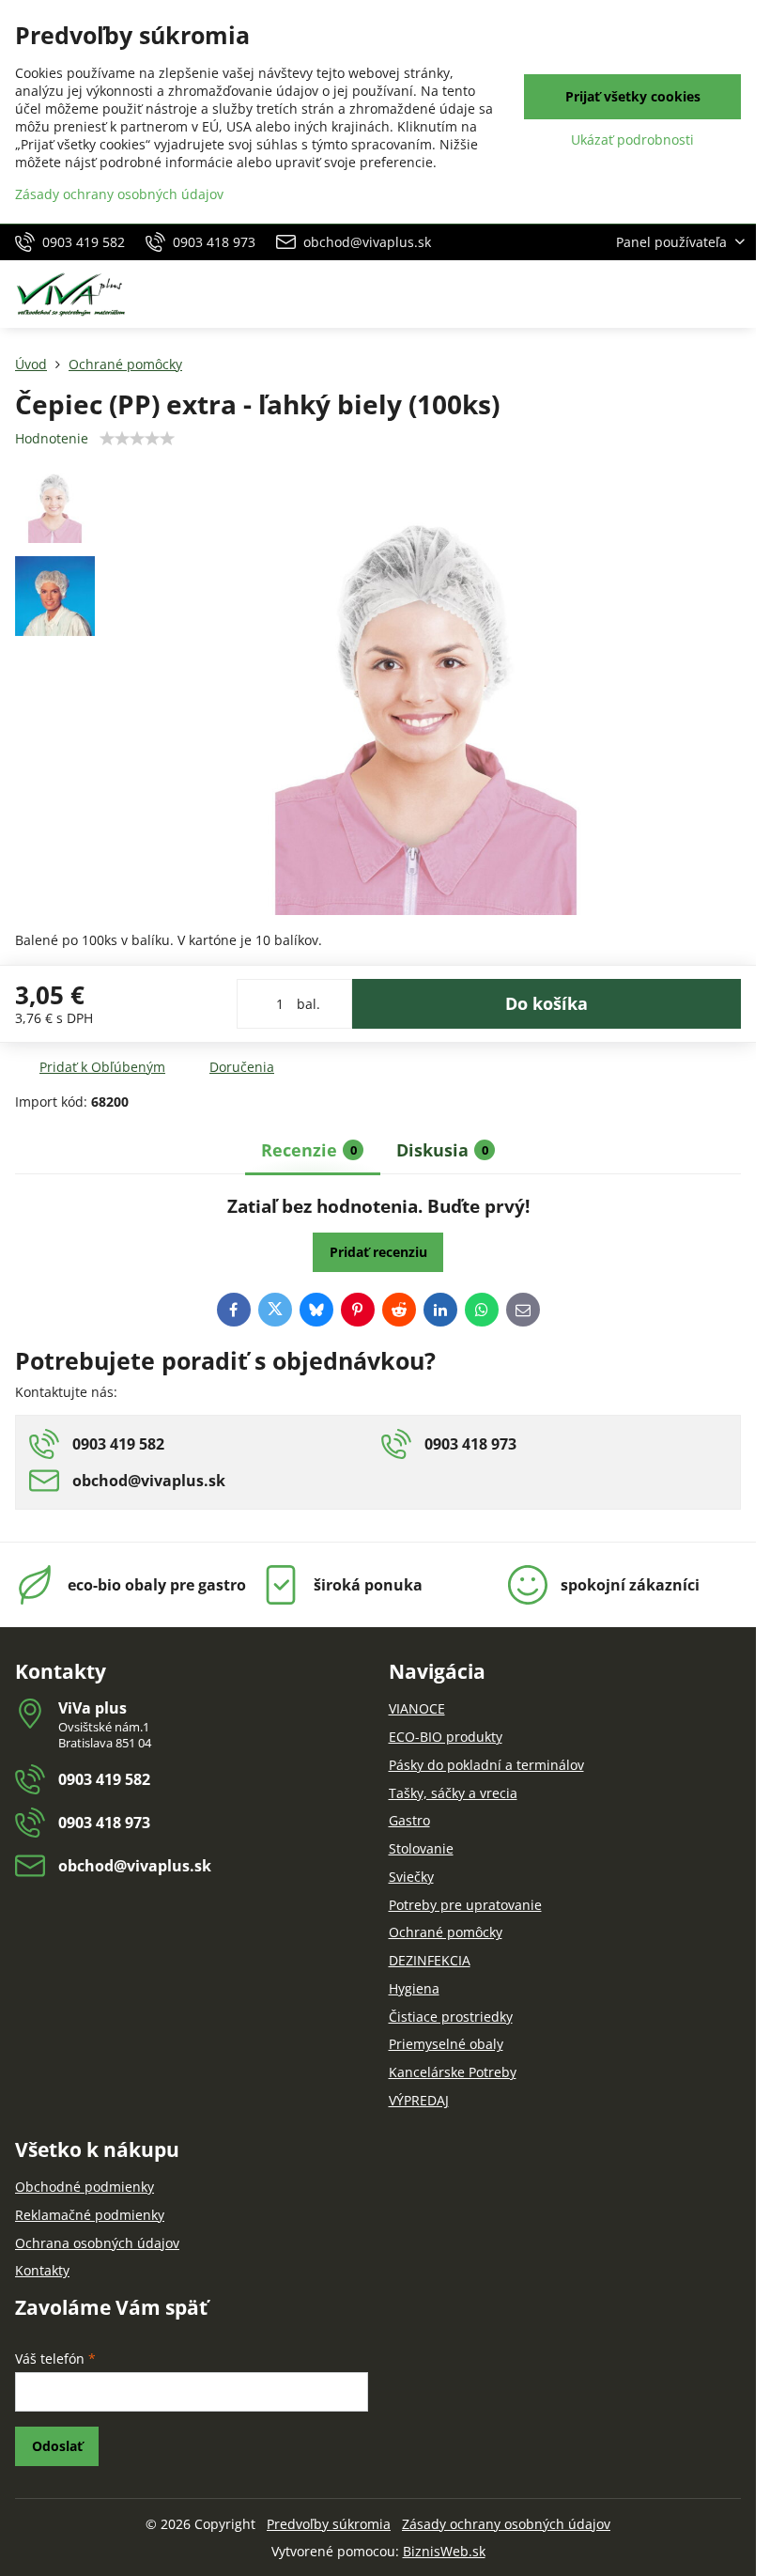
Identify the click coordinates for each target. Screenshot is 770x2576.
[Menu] (733, 294)
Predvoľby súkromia (329, 2524)
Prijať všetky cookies (633, 96)
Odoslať (57, 2446)
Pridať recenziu (378, 1252)
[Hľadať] (643, 294)
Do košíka (547, 1003)
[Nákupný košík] (688, 294)
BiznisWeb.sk (444, 2551)
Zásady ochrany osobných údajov (506, 2524)
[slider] (137, 439)
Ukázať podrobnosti (632, 140)
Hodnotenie (52, 438)
